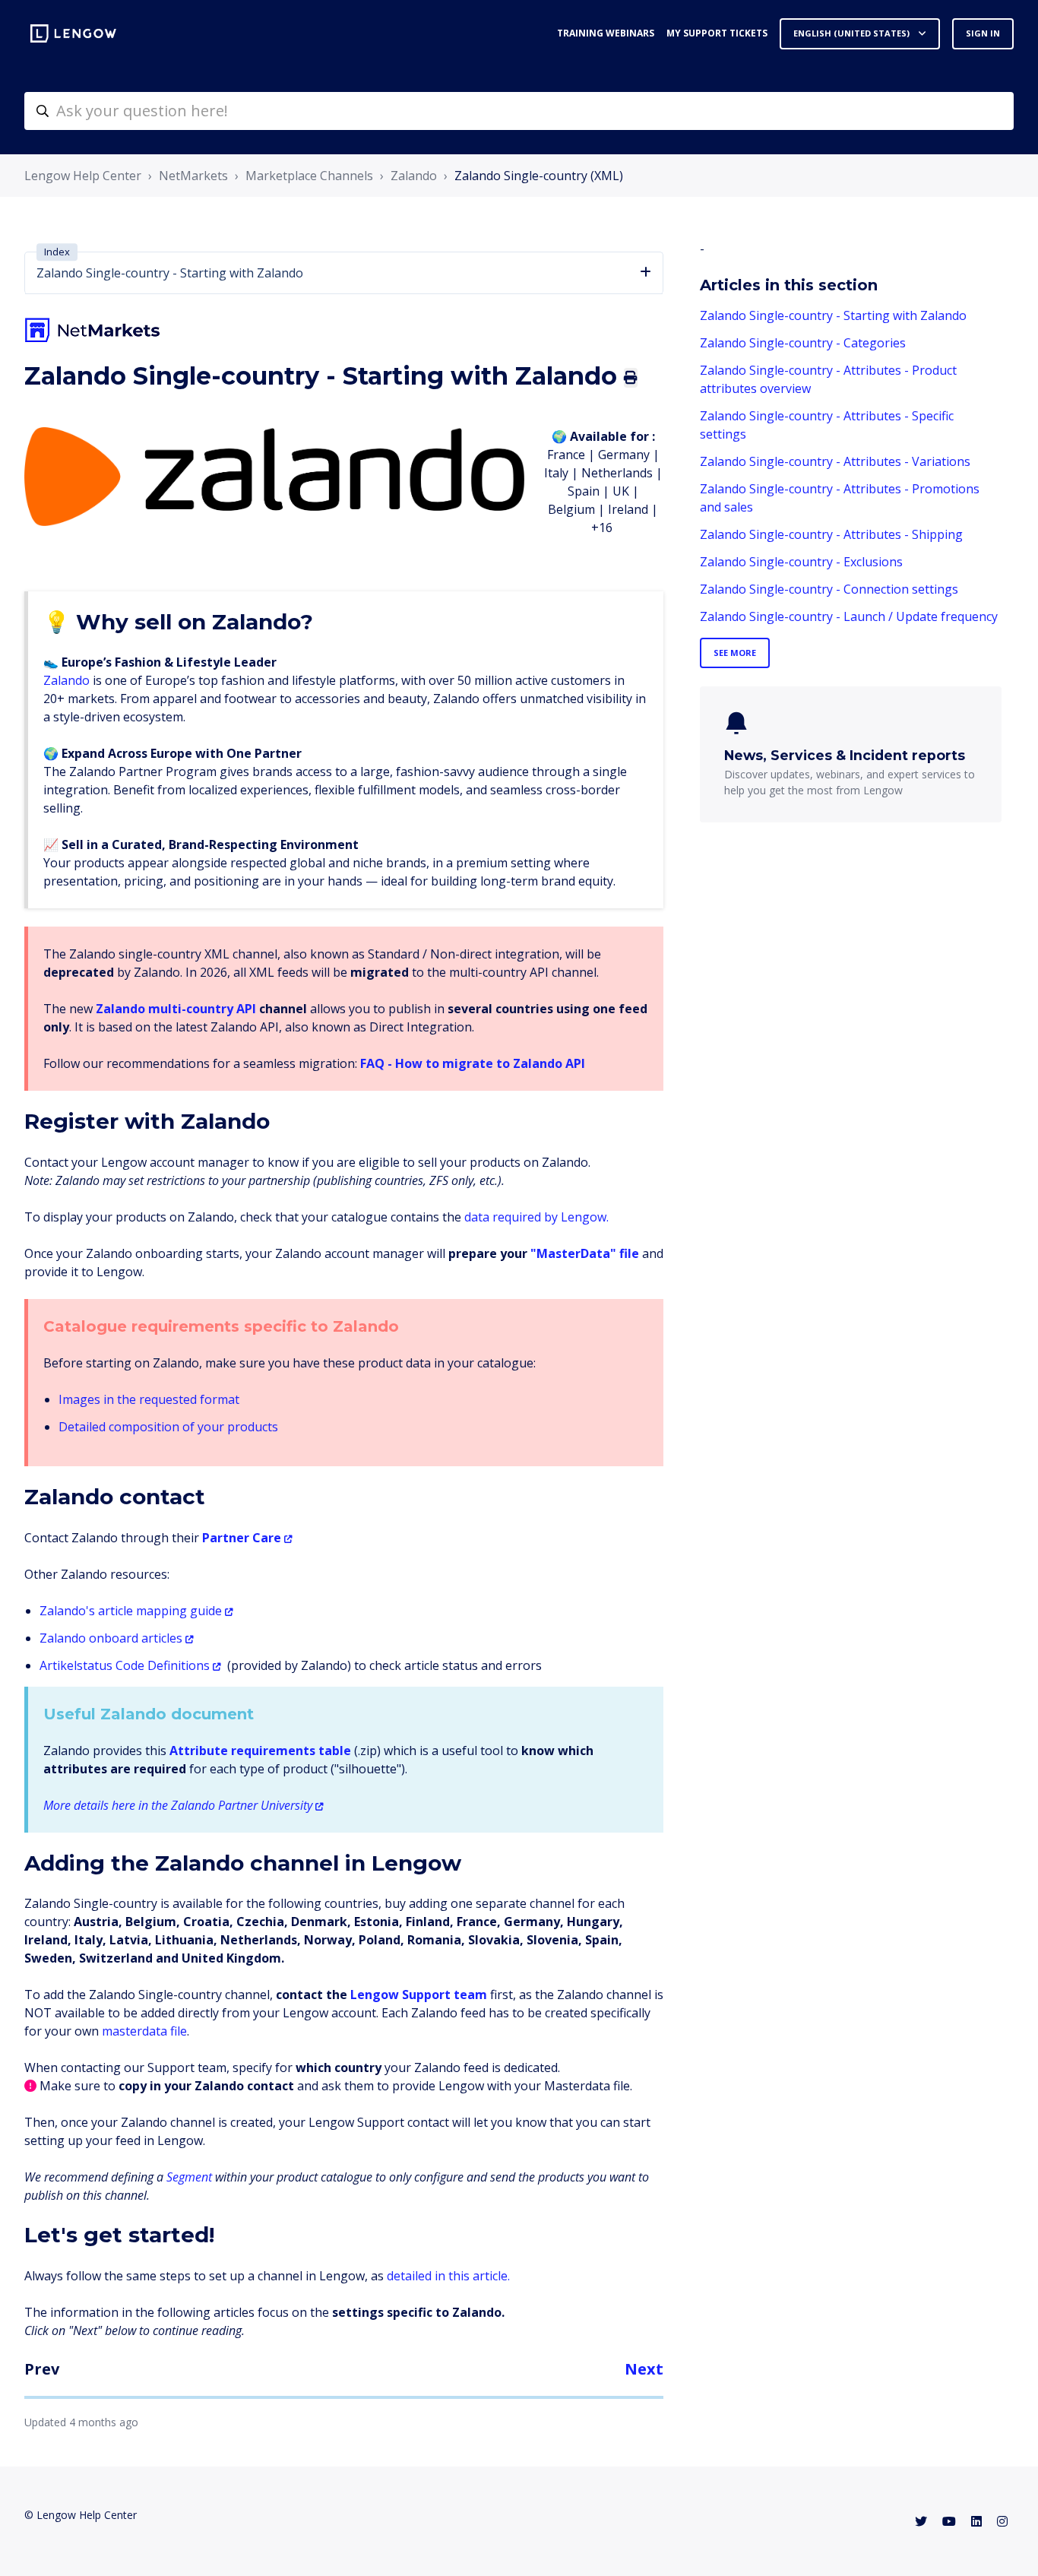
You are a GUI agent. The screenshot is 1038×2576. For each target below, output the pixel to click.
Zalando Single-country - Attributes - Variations (835, 461)
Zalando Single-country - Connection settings (829, 589)
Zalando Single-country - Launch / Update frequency (849, 616)
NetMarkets (193, 176)
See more (735, 653)
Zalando (414, 176)
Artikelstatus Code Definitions (125, 1665)
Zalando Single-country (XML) (539, 176)
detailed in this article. (448, 2276)
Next (644, 2369)
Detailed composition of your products (168, 1427)
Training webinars (606, 33)
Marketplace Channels (309, 176)
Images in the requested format (149, 1399)
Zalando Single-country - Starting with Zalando (833, 315)
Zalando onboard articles (111, 1638)
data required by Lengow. (536, 1217)
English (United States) (853, 33)
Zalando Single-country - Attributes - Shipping (831, 534)
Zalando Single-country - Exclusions (801, 562)
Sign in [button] (983, 33)
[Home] (73, 33)
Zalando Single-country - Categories (803, 343)
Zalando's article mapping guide (131, 1611)
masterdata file (144, 2031)
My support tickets (717, 33)
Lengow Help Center (83, 176)
